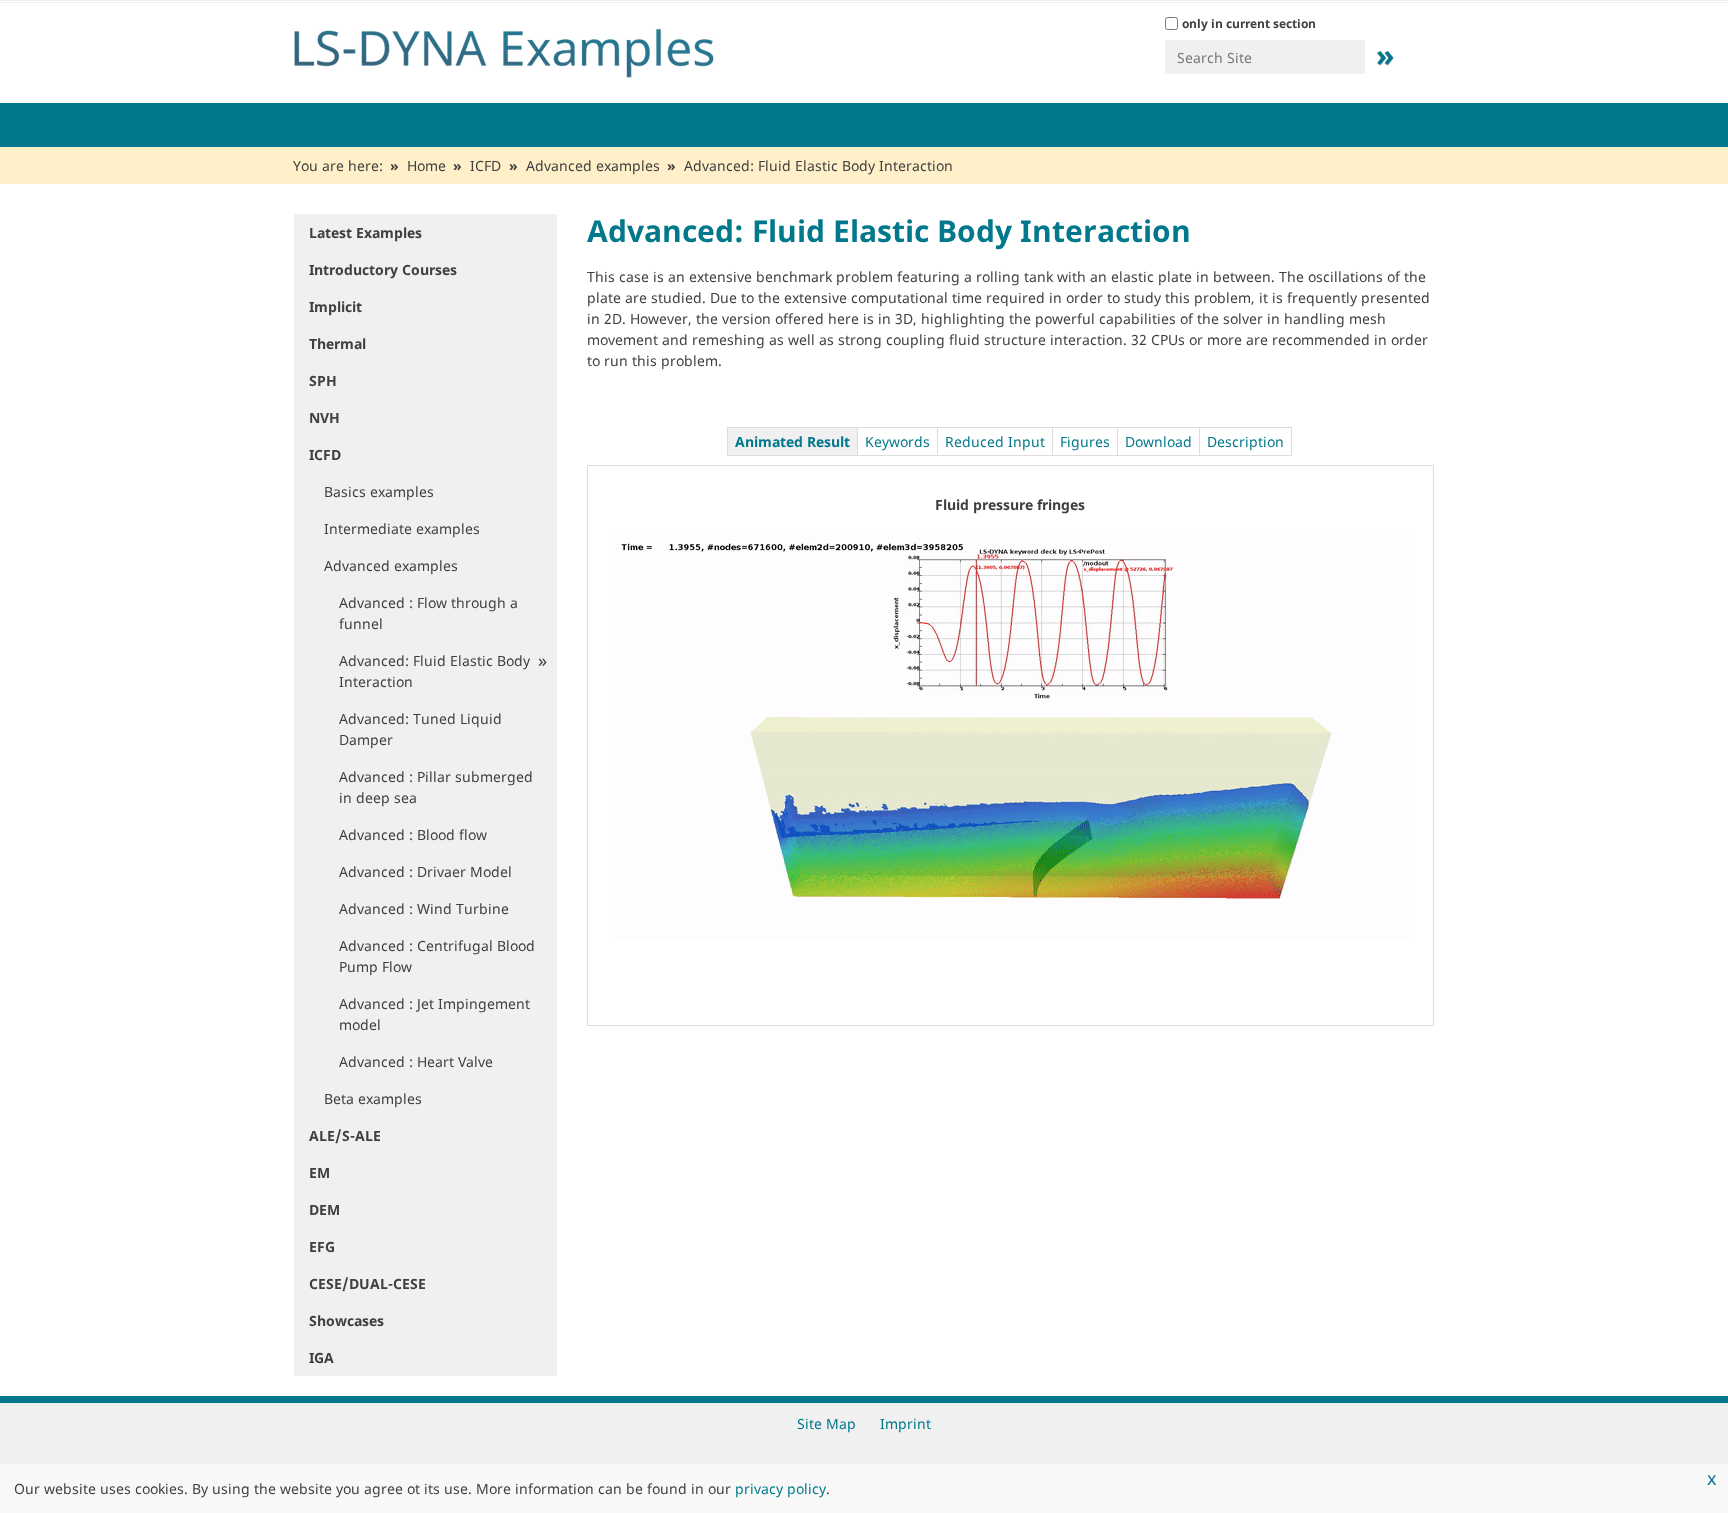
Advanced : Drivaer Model (425, 871)
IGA (321, 1357)
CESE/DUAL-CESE (367, 1283)
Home (426, 165)
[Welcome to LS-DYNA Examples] (534, 48)
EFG (322, 1246)
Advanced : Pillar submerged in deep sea (436, 787)
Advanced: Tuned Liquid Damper (420, 729)
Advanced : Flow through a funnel (428, 613)
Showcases (346, 1320)
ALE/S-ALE (345, 1135)
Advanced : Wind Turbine (424, 908)
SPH (323, 380)
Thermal (337, 343)
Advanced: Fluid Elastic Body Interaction (434, 671)
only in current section (1249, 23)
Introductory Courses (383, 269)
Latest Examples (365, 232)
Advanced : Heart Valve (416, 1061)
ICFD (485, 165)
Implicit (335, 306)
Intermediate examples (402, 528)
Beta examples (373, 1098)
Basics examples (379, 491)
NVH (324, 417)
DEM (324, 1209)
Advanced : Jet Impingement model (434, 1014)
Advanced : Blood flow (413, 834)
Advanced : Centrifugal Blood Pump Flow (437, 956)
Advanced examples (593, 165)
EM (319, 1172)
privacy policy (780, 1488)
